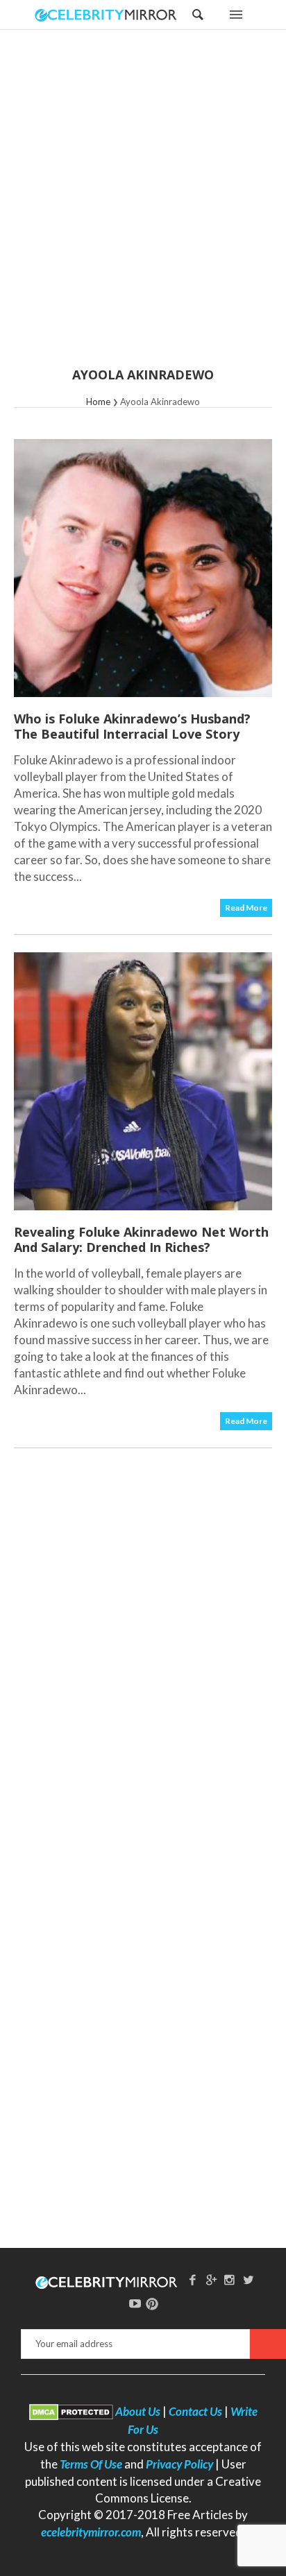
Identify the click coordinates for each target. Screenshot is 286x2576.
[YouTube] (135, 2303)
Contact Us (195, 2411)
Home (98, 402)
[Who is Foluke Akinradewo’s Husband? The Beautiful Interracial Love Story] (143, 568)
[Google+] (211, 2279)
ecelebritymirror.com (91, 2532)
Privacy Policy (179, 2464)
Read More (246, 908)
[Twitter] (249, 2279)
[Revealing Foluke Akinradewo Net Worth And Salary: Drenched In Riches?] (143, 1081)
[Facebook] (192, 2279)
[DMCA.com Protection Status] (71, 2411)
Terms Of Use (91, 2464)
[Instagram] (230, 2279)
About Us (138, 2411)
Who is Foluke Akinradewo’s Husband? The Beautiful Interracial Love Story (132, 726)
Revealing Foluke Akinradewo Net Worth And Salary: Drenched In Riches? (141, 1239)
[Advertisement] (143, 207)
